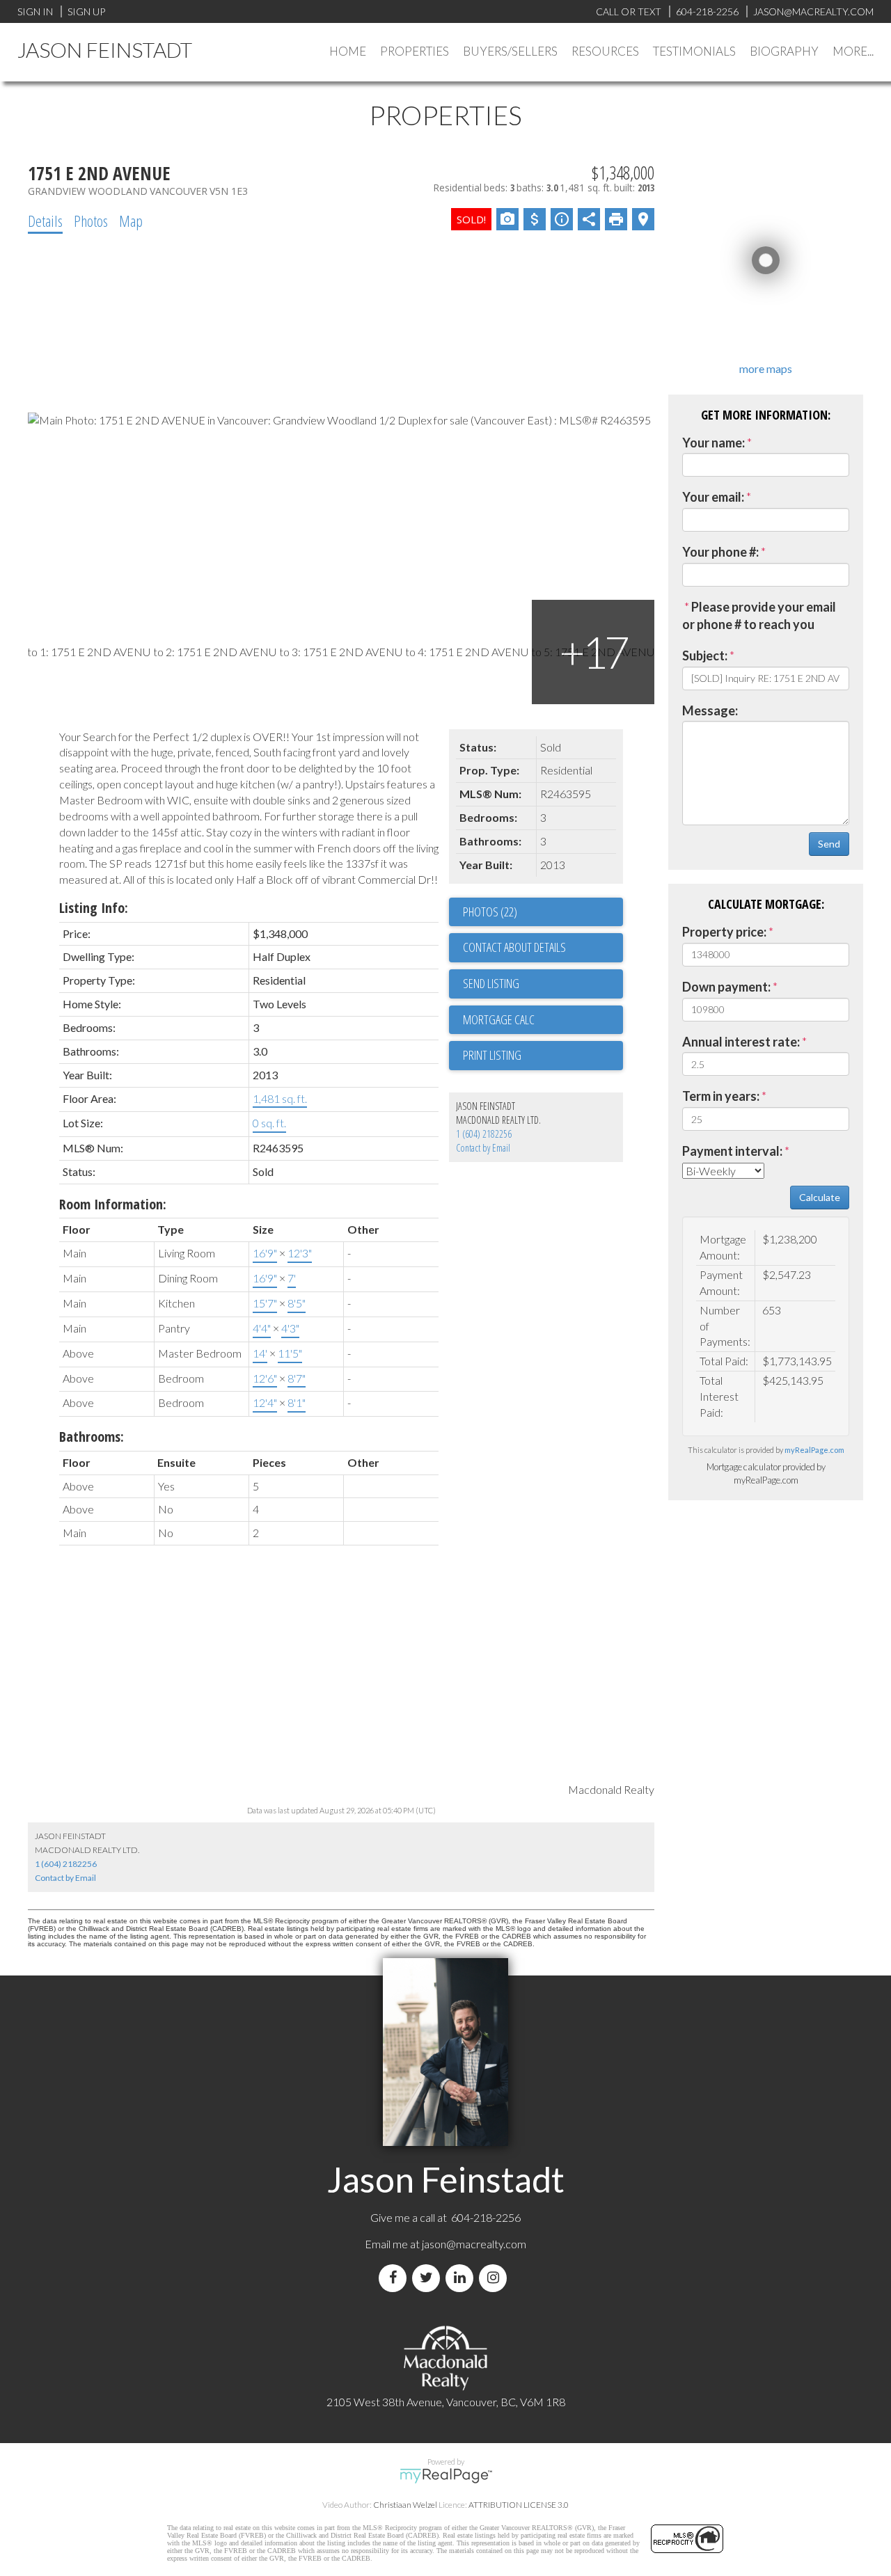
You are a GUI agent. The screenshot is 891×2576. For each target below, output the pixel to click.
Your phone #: (720, 552)
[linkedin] (462, 2278)
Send (829, 844)
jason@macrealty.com (474, 2244)
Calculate (820, 1197)
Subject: (705, 655)
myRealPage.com (814, 1450)
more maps (766, 368)
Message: (710, 710)
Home (348, 51)
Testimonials (694, 51)
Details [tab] (45, 221)
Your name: (713, 443)
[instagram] (496, 2278)
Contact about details (514, 947)
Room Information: (113, 1204)
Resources (605, 51)
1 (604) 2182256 (484, 1134)
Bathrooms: (92, 1437)
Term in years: (721, 1096)
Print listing (492, 1055)
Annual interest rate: (741, 1042)
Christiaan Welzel (405, 2505)
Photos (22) (490, 912)
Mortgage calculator (543, 1020)
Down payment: (726, 987)
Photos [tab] (91, 221)
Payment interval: (732, 1151)
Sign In (35, 11)
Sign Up (86, 11)
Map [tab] (131, 221)
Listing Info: (94, 908)
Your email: (713, 497)
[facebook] (395, 2278)
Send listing (491, 983)
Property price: (724, 932)
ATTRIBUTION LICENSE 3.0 (519, 2505)
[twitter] (429, 2278)
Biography (784, 51)
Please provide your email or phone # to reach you (759, 616)
